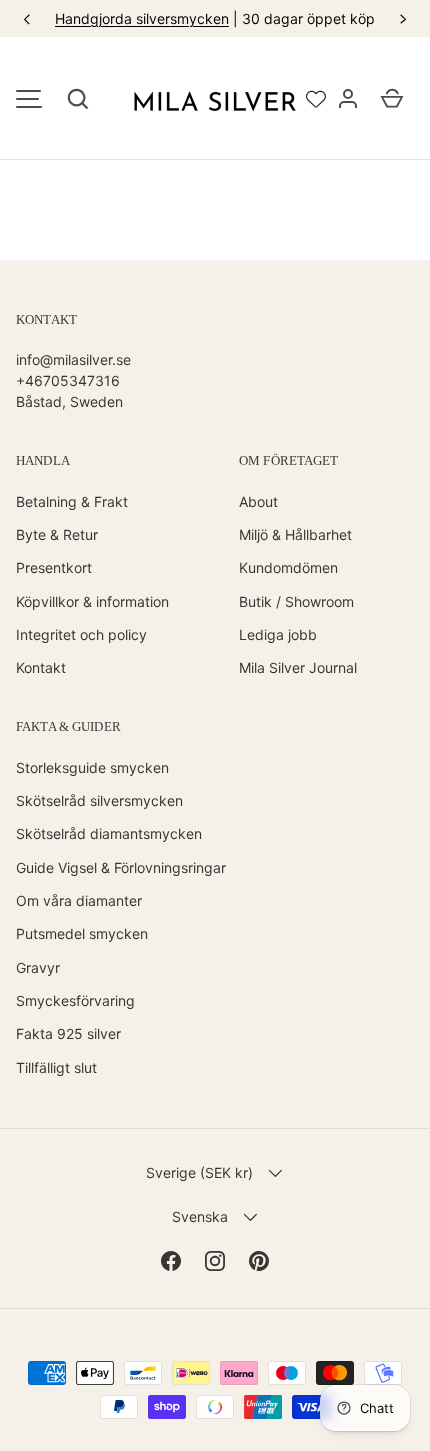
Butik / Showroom (296, 601)
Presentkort (54, 567)
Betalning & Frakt (72, 501)
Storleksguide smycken (92, 767)
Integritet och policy (81, 634)
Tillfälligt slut (56, 1067)
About (258, 501)
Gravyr (38, 967)
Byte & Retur (57, 534)
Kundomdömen (288, 567)
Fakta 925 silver (68, 1033)
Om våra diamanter (79, 900)
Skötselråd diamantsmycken (109, 833)
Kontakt (41, 667)
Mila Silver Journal (298, 667)
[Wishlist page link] (316, 99)
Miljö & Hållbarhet (295, 534)
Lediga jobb (278, 634)
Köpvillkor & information (92, 601)
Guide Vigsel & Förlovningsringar (121, 867)
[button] (78, 99)
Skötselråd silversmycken (99, 800)
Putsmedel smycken (82, 933)
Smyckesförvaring (75, 1000)
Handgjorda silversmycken (142, 18)
